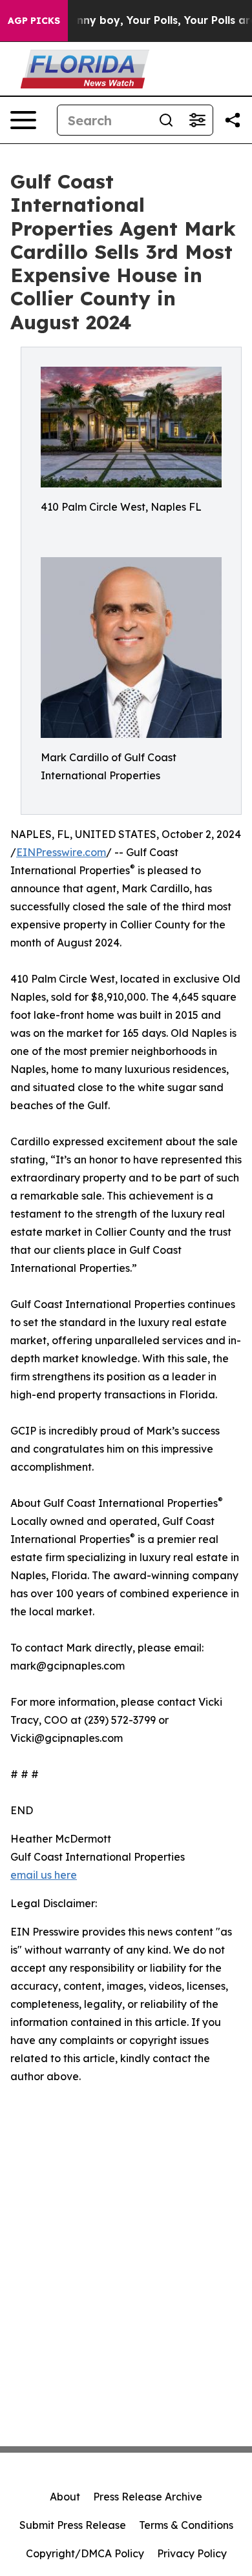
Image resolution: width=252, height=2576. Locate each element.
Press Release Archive (148, 2497)
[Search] (166, 120)
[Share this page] (233, 120)
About (65, 2497)
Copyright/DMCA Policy (85, 2553)
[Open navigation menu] (23, 120)
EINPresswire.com (61, 852)
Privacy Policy (192, 2553)
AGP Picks (34, 21)
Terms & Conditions (186, 2525)
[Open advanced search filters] (197, 120)
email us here (44, 1875)
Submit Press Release (73, 2525)
